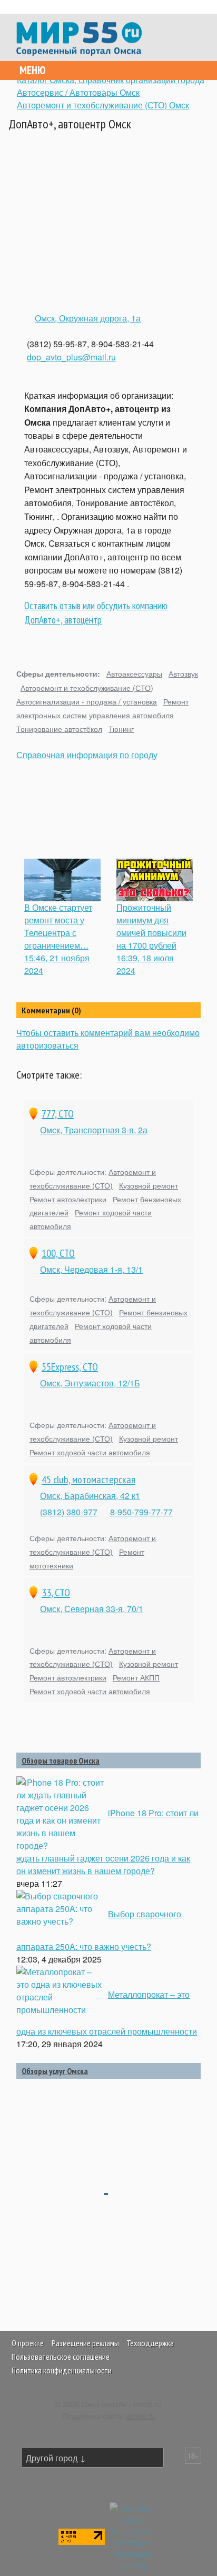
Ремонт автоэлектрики (68, 1199)
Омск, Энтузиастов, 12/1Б (90, 1383)
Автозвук (183, 673)
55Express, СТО (70, 1367)
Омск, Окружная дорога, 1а (88, 318)
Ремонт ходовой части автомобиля (90, 1452)
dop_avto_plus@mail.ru (71, 357)
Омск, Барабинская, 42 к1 (90, 1496)
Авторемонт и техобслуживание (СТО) (87, 687)
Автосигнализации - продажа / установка (87, 701)
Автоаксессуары (134, 673)
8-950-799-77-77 (141, 1512)
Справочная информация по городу (87, 755)
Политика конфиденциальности (62, 2370)
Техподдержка (150, 2343)
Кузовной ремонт (149, 1185)
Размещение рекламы (85, 2343)
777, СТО (58, 1114)
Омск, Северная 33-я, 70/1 (92, 1609)
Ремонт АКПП (136, 1677)
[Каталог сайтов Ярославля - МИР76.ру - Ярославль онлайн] (133, 2535)
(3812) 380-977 (69, 1512)
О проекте (28, 2343)
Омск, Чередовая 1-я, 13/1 (91, 1269)
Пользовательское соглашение (61, 2357)
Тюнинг (121, 728)
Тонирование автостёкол (59, 728)
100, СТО (58, 1253)
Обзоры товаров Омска (61, 1760)
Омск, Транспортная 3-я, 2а (94, 1130)
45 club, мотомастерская (88, 1480)
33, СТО (56, 1593)
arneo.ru (141, 2415)
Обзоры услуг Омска (55, 2071)
